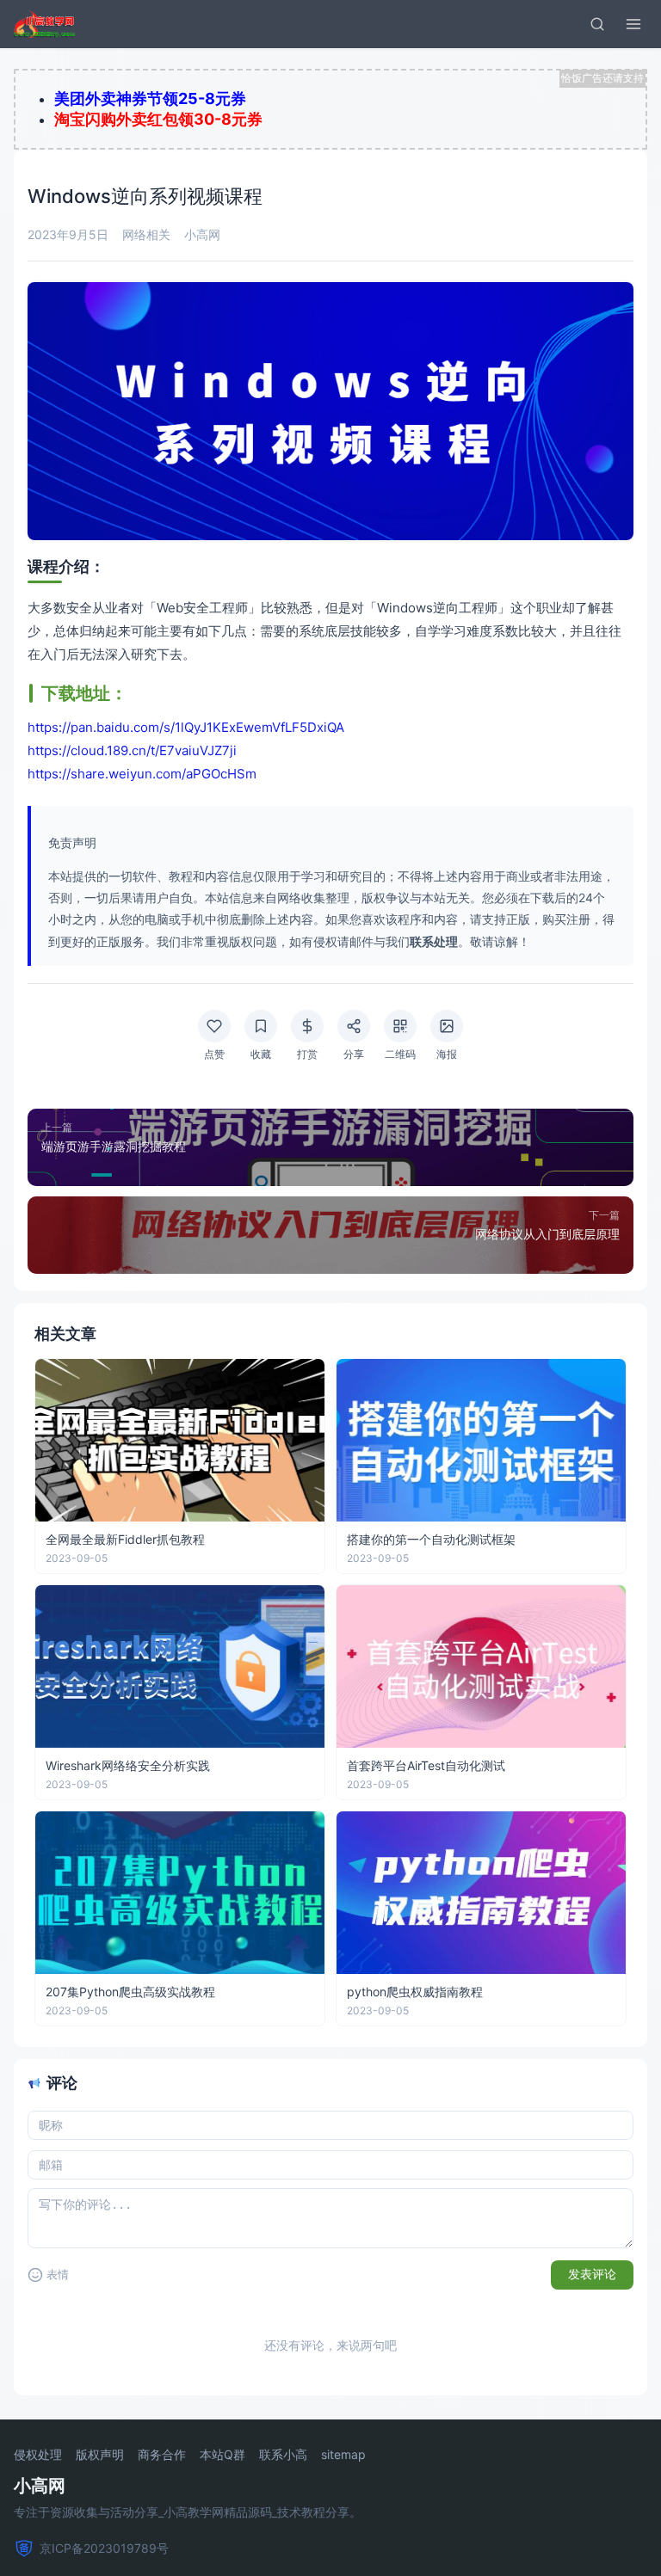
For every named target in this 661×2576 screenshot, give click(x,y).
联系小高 (283, 2455)
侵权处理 (38, 2455)
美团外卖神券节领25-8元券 (150, 98)
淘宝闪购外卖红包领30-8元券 (158, 119)
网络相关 (146, 234)
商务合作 (162, 2455)
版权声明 (100, 2455)
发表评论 (592, 2274)
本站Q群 (222, 2455)
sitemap (343, 2455)
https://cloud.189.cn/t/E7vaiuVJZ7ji (132, 750)
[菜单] (633, 24)
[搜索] (597, 24)
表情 (58, 2275)
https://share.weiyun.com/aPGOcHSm (142, 774)
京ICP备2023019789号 (104, 2548)
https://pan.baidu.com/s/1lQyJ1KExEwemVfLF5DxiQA (186, 727)
